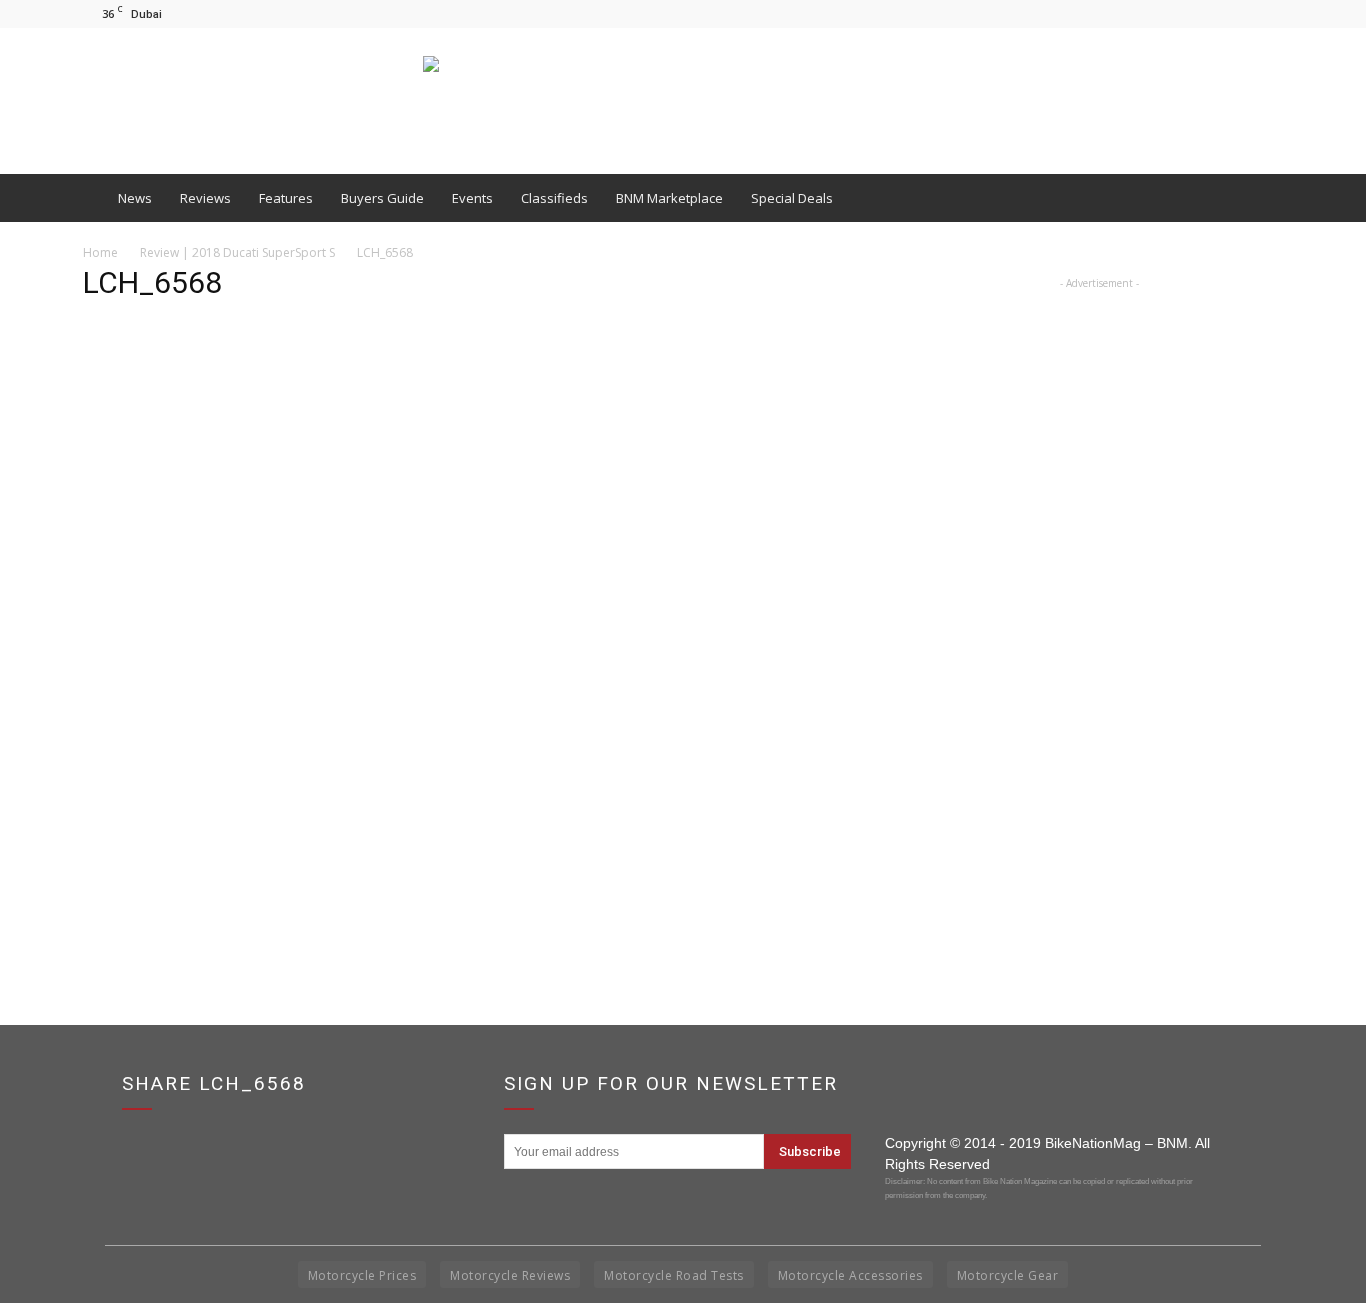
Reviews (205, 198)
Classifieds (554, 198)
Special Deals (792, 198)
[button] (1259, 198)
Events (472, 198)
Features (286, 198)
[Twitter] (1268, 13)
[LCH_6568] (475, 838)
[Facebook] (1202, 13)
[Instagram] (1235, 13)
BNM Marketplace (669, 198)
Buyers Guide (382, 198)
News (135, 198)
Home (100, 252)
